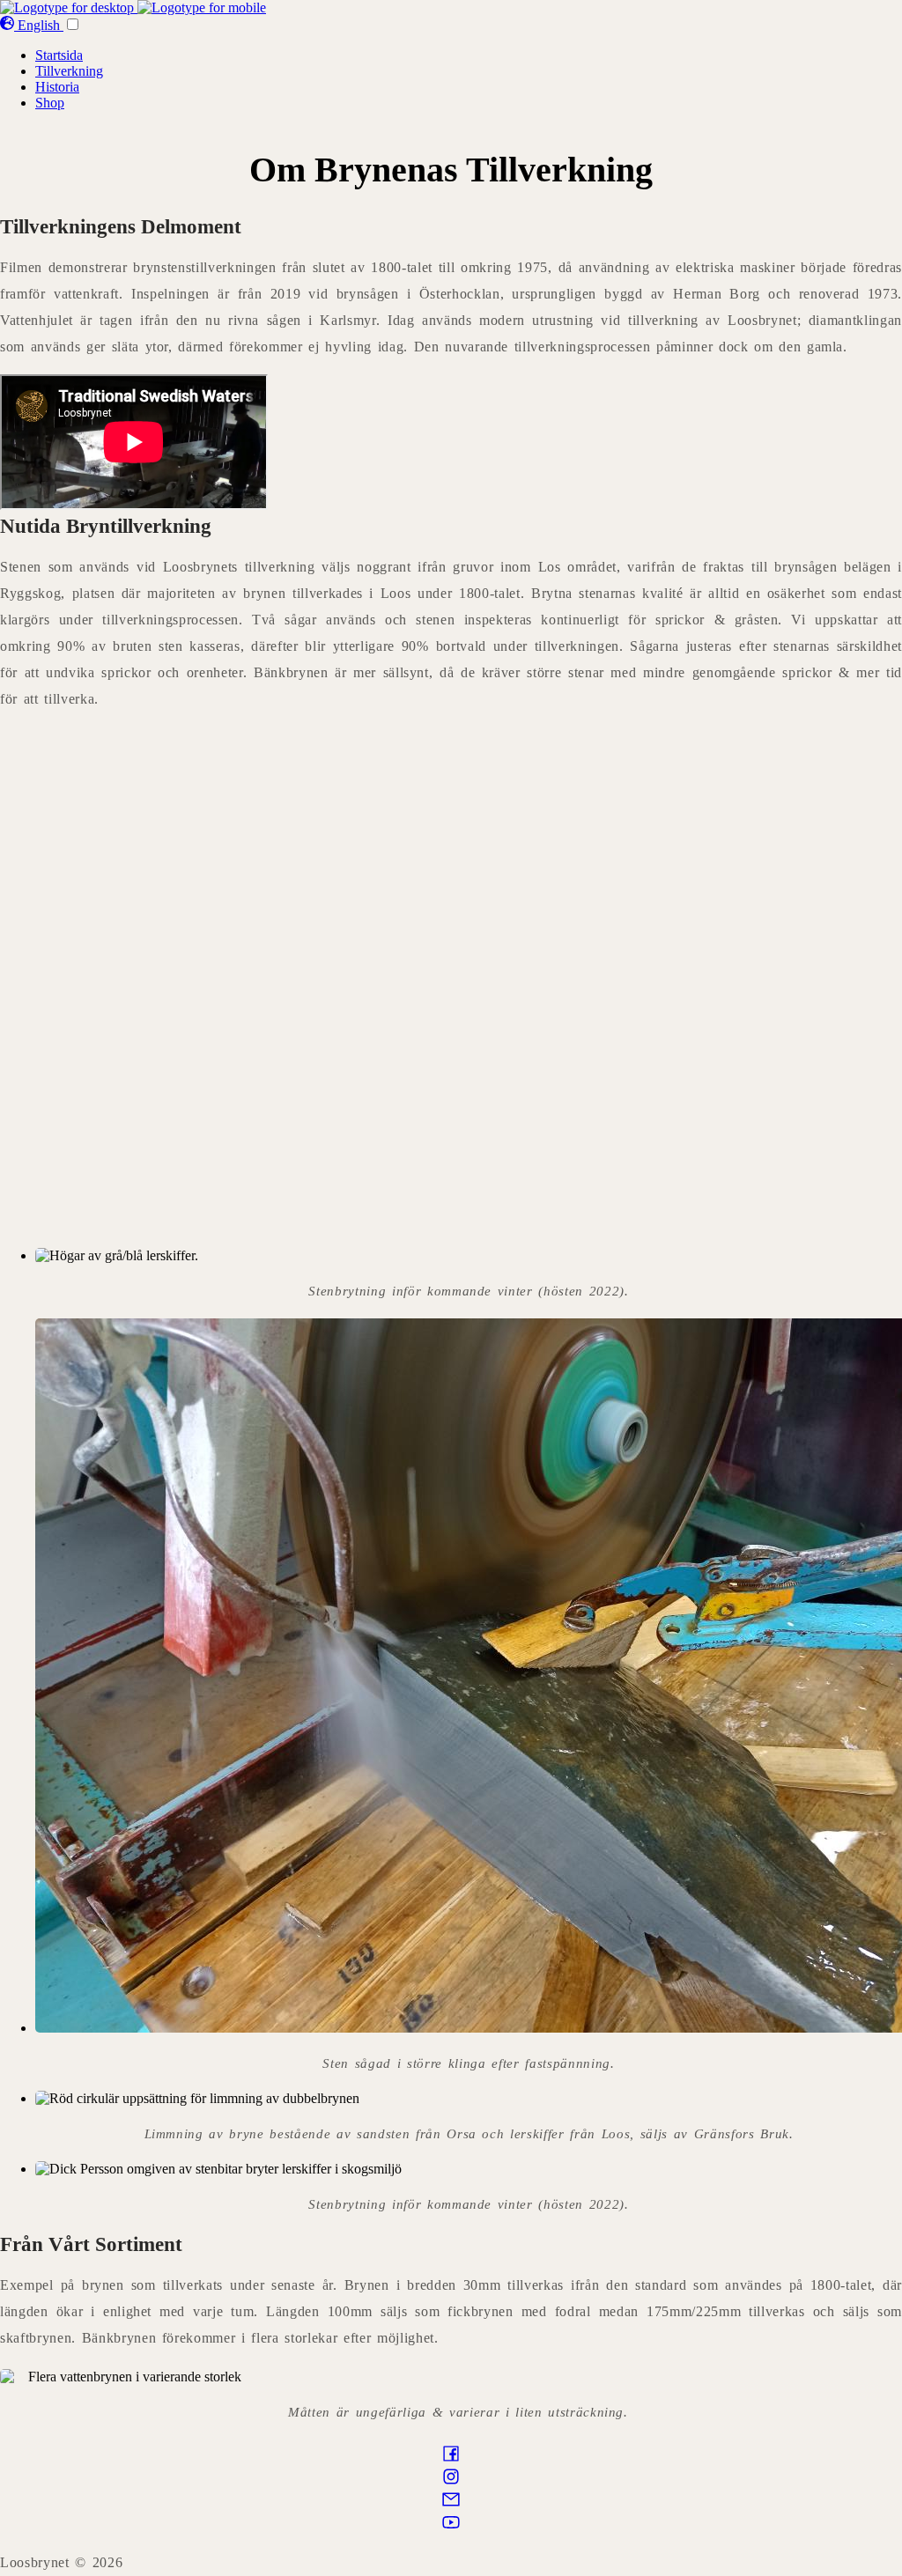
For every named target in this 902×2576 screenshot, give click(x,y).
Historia (57, 87)
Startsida (59, 55)
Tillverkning (69, 71)
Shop (50, 103)
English (39, 25)
